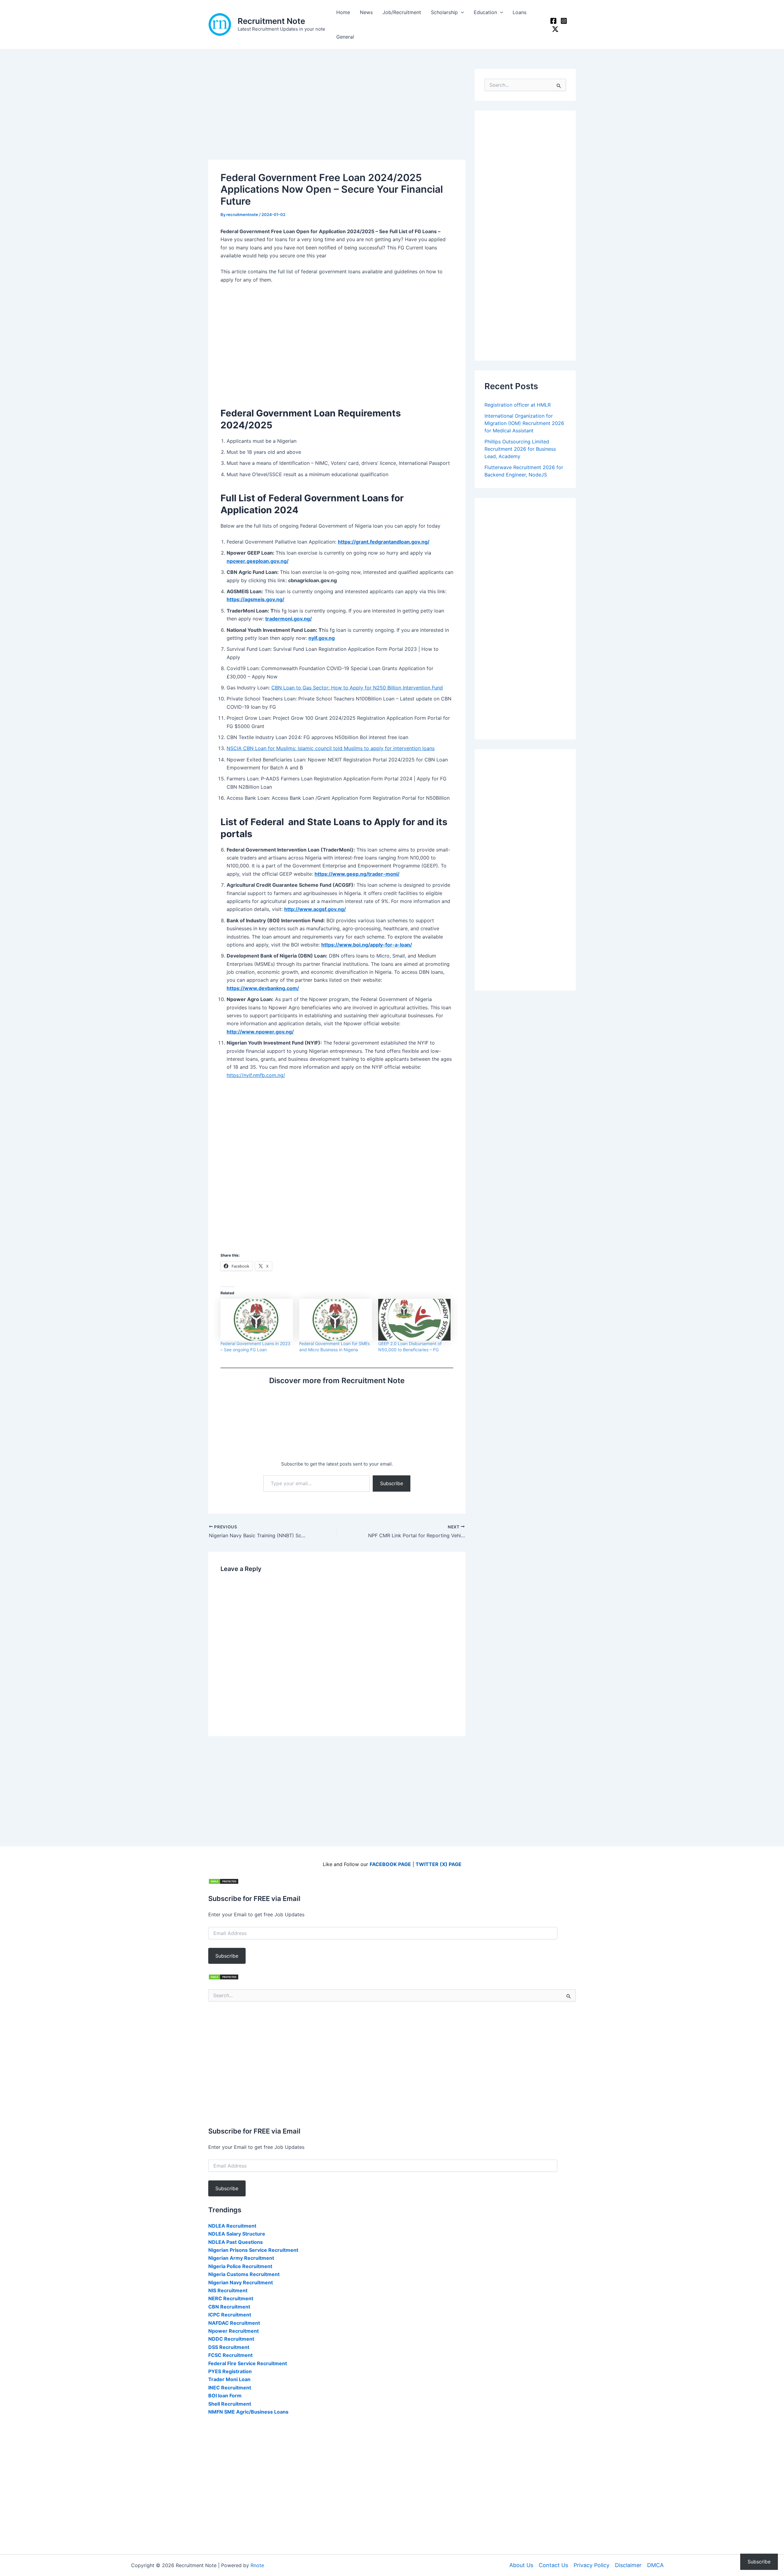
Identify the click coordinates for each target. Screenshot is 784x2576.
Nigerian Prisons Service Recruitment (253, 2250)
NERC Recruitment (231, 2298)
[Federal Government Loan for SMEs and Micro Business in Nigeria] (335, 1320)
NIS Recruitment (228, 2290)
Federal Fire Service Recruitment (248, 2363)
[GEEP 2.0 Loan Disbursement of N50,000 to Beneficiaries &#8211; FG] (415, 1320)
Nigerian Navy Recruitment (241, 2282)
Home (343, 12)
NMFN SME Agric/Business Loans (248, 2412)
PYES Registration (230, 2371)
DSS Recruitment (229, 2347)
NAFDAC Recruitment (234, 2323)
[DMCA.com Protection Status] (224, 1881)
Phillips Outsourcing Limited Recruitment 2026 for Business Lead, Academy (520, 449)
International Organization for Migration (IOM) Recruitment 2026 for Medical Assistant (524, 423)
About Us (521, 2565)
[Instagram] (564, 21)
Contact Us (553, 2565)
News (366, 12)
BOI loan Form (225, 2396)
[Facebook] (553, 21)
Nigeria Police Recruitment (240, 2266)
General (345, 37)
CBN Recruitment (229, 2307)
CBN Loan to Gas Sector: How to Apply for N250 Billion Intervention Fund (357, 688)
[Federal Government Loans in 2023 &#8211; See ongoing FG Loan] (257, 1320)
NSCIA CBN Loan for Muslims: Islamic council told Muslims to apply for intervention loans (331, 748)
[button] (461, 12)
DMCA (655, 2565)
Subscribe (392, 1483)
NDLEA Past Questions (236, 2242)
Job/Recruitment (402, 12)
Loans (520, 12)
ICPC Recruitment (230, 2315)
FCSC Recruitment (230, 2355)
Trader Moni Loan (229, 2379)
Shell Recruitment (230, 2404)
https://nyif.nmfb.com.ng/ (256, 1075)
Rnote (257, 2565)
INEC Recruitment (230, 2388)
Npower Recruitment (234, 2331)
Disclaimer (628, 2565)
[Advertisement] (337, 114)
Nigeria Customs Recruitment (244, 2274)
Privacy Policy (592, 2565)
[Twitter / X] (555, 29)
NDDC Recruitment (231, 2339)
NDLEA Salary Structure (237, 2234)
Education (485, 12)
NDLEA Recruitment (232, 2226)
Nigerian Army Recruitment (241, 2258)
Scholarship (444, 12)
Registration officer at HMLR (518, 405)
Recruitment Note (271, 21)
